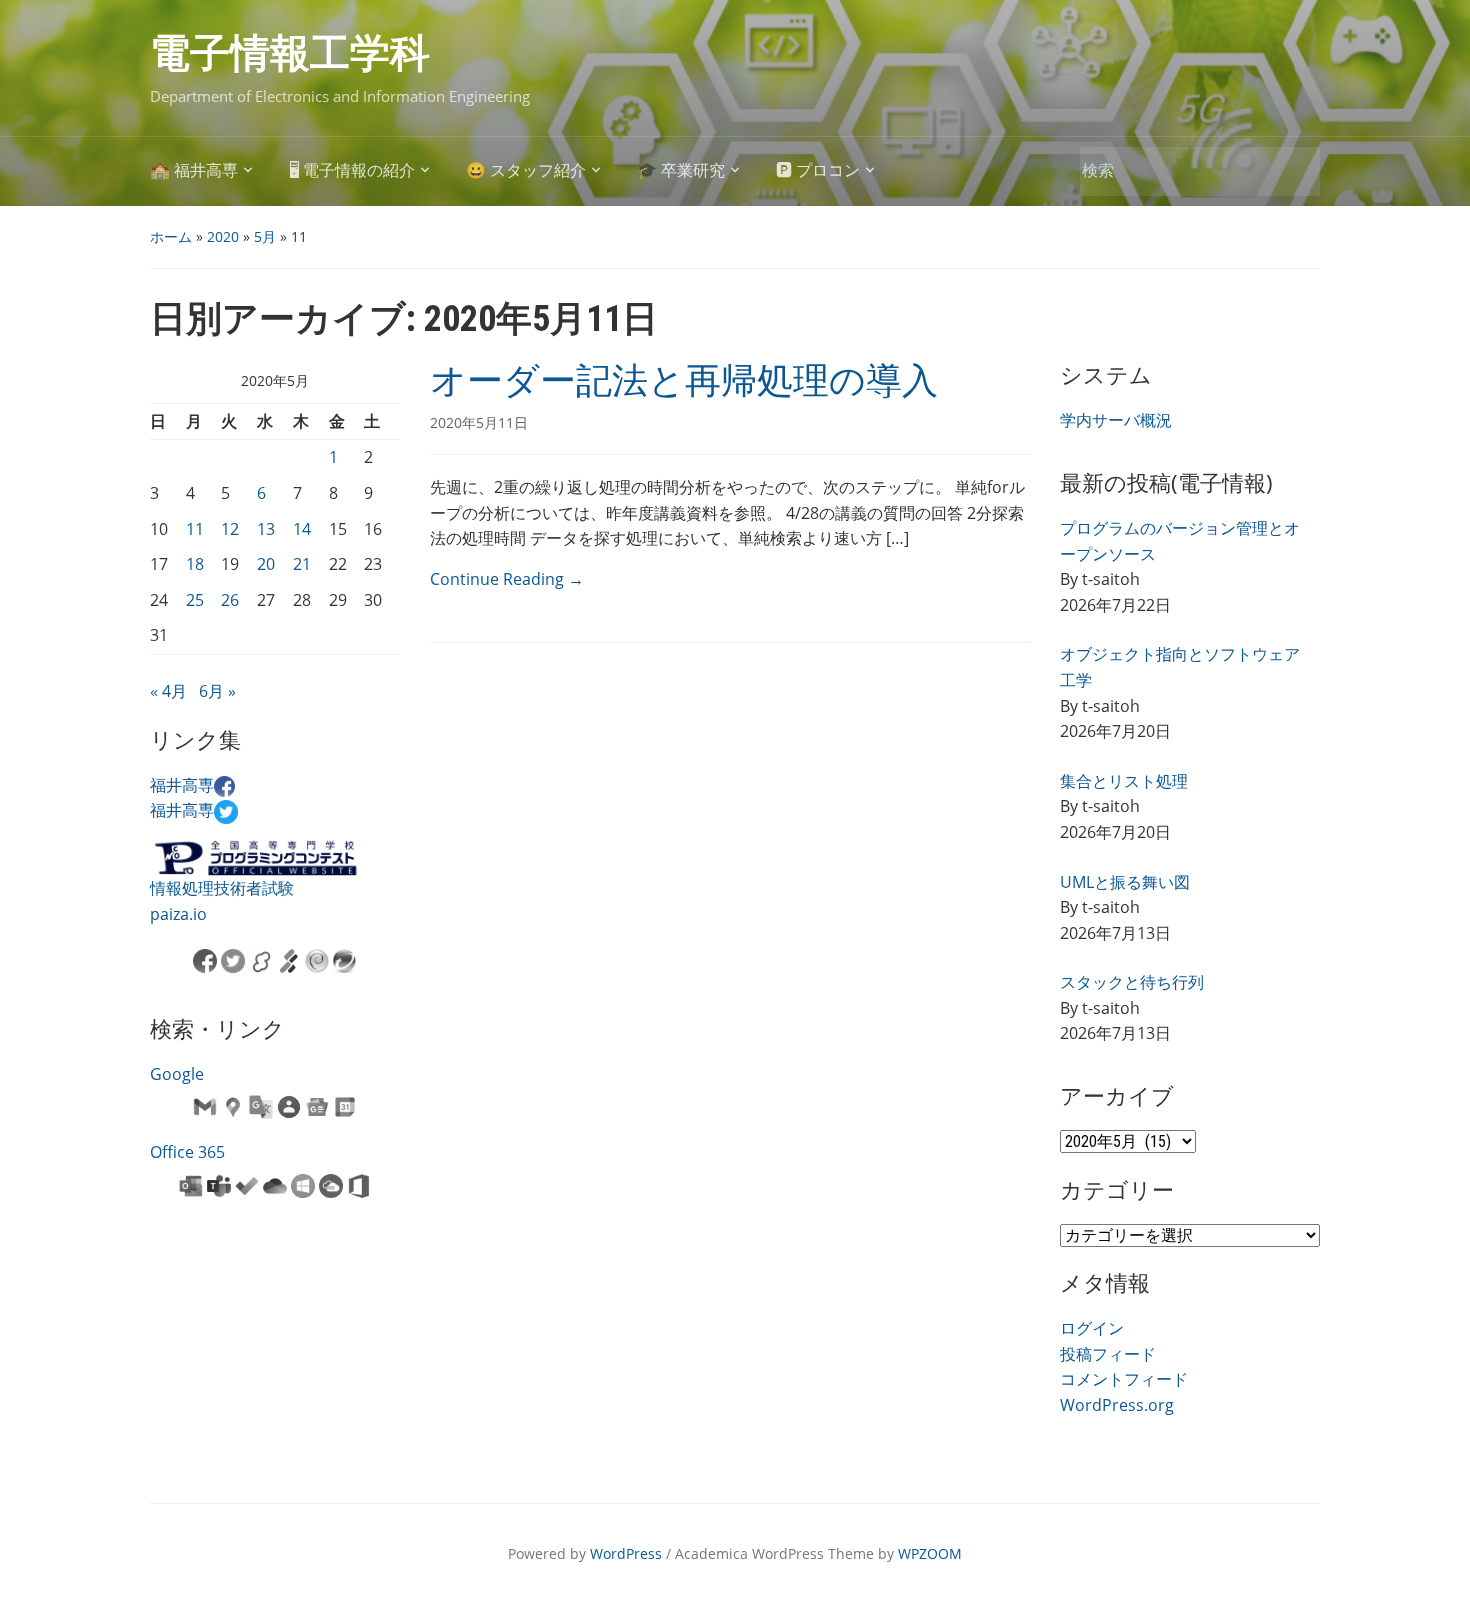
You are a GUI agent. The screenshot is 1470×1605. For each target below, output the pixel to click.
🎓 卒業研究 (681, 170)
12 (230, 529)
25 (195, 600)
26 (230, 600)
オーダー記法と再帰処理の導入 (684, 381)
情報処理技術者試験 (222, 888)
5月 (265, 236)
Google (177, 1074)
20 (266, 564)
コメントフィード (1124, 1379)
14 (302, 529)
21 (302, 564)
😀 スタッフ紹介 (526, 170)
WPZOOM (930, 1553)
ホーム (171, 236)
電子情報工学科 (290, 53)
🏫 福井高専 (194, 170)
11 (195, 529)
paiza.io (178, 914)
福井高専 (182, 785)
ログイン (1092, 1328)
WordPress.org (1117, 1405)
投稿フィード (1108, 1354)
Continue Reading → (507, 579)
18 (195, 564)
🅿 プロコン (818, 170)
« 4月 (168, 691)
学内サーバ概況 (1116, 420)
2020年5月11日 (479, 422)
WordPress (626, 1553)
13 (266, 529)
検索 (1295, 171)
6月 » (217, 691)
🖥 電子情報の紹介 (352, 170)
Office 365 (187, 1152)
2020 (223, 236)
